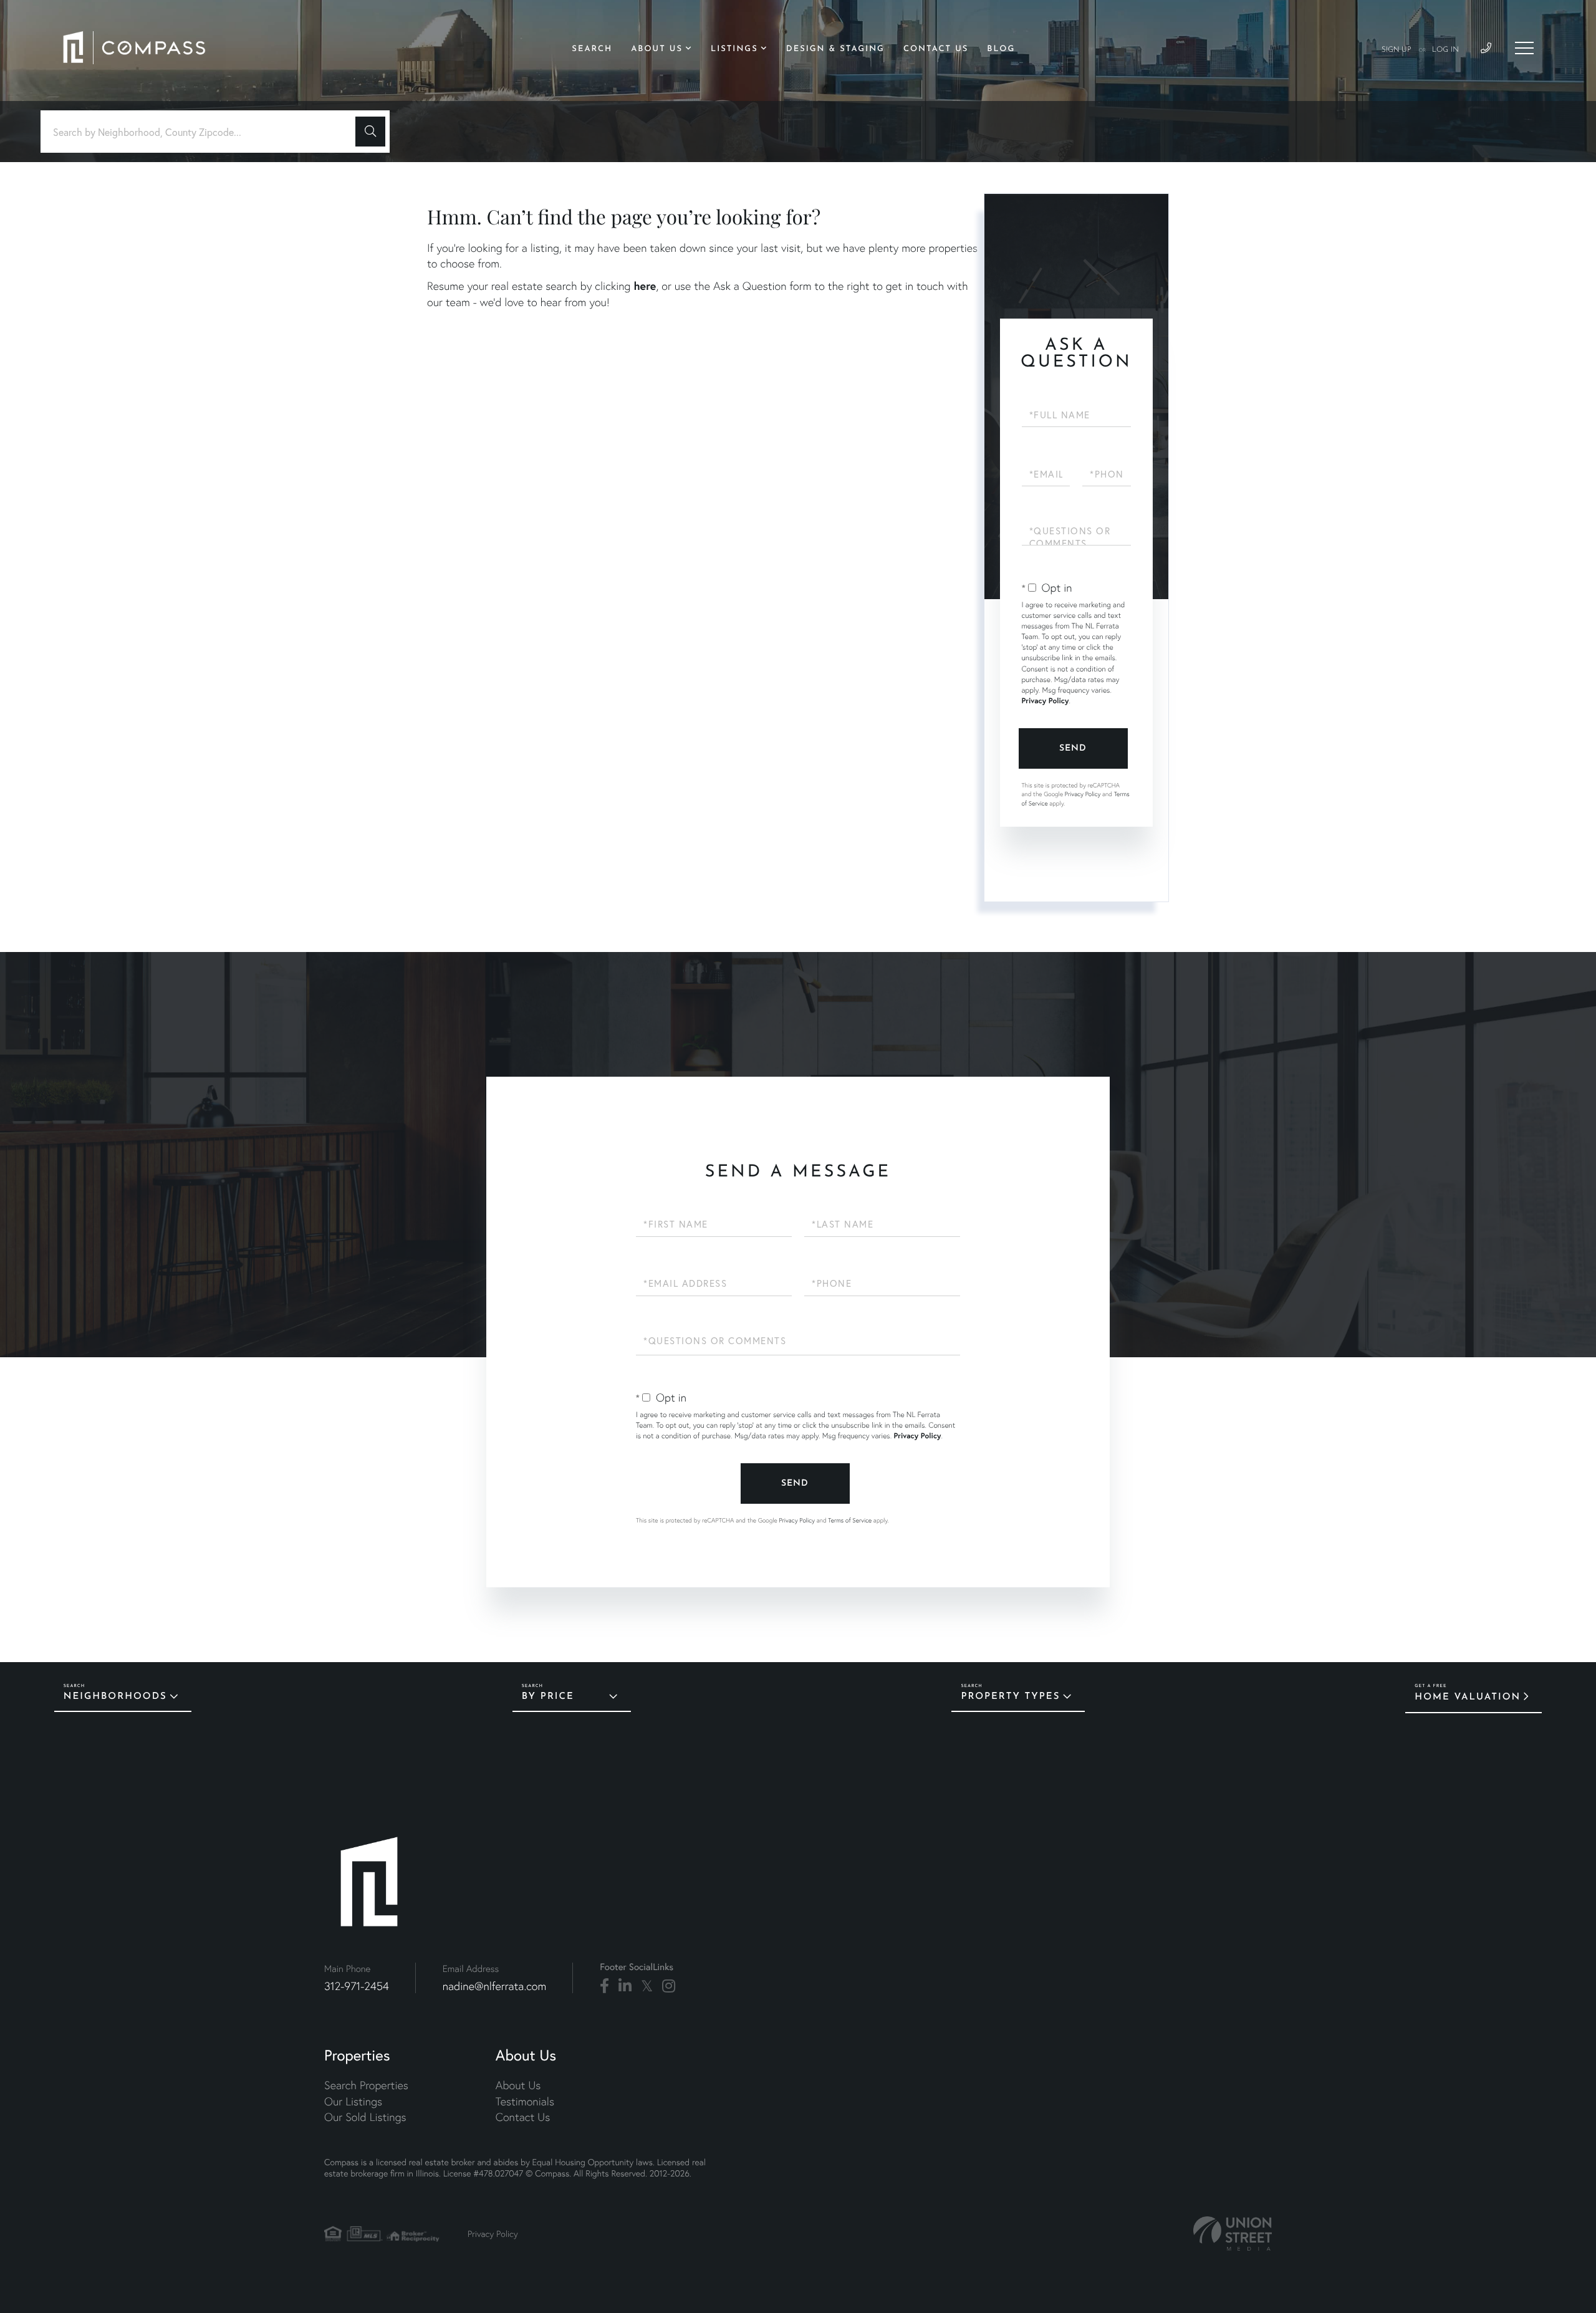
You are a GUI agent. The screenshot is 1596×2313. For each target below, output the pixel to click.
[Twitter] (647, 1986)
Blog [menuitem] (1001, 50)
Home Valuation (1468, 1697)
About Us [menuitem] (657, 50)
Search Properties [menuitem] (366, 2085)
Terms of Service (850, 1520)
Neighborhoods (115, 1697)
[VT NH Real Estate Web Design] (1233, 2234)
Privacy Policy (1046, 701)
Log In (1445, 50)
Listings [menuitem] (734, 50)
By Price (548, 1697)
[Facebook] (604, 1986)
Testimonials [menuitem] (525, 2101)
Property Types (1010, 1697)
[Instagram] (669, 1986)
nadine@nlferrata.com (495, 1986)
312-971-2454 (357, 1986)
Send (1073, 748)
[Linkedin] (625, 1986)
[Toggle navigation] (1524, 48)
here (645, 286)
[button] (370, 132)
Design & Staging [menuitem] (835, 50)
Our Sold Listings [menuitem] (365, 2117)
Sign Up (1396, 50)
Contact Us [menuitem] (936, 50)
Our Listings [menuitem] (353, 2101)
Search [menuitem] (592, 50)
